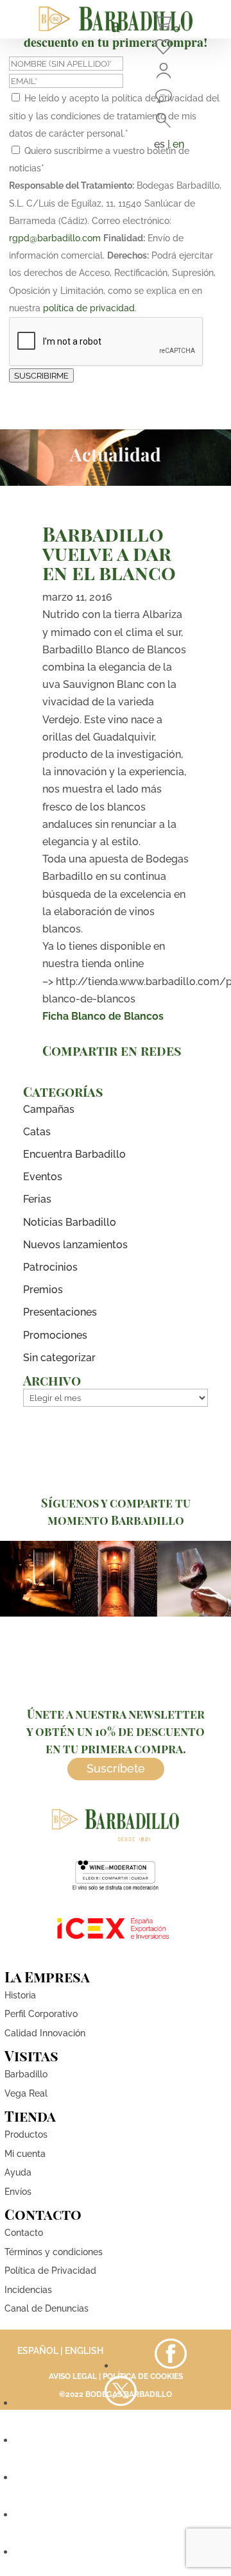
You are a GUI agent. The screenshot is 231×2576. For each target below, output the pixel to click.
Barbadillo (26, 2074)
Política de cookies (143, 2376)
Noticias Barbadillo (70, 1222)
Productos (26, 2134)
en (178, 144)
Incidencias (28, 2290)
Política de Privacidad (50, 2271)
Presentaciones (60, 1312)
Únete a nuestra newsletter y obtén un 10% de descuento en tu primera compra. (116, 1731)
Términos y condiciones (54, 2252)
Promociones (55, 1335)
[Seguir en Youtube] (121, 2477)
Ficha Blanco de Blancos (103, 1016)
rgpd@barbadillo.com (55, 238)
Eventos (43, 1177)
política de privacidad (89, 308)
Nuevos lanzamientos (75, 1245)
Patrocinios (50, 1267)
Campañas (49, 1109)
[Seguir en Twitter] (121, 2403)
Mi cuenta (25, 2154)
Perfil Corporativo (41, 2014)
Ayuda (18, 2172)
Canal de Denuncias (47, 2308)
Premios (43, 1290)
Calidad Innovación (45, 2033)
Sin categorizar (59, 1358)
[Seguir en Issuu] (121, 2552)
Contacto (24, 2233)
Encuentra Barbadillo (74, 1154)
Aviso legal (73, 2376)
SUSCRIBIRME (41, 375)
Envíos (18, 2192)
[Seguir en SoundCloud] (121, 2515)
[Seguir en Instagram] (121, 2440)
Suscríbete (116, 1768)
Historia (20, 1995)
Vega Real (26, 2093)
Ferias (37, 1199)
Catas (37, 1132)
